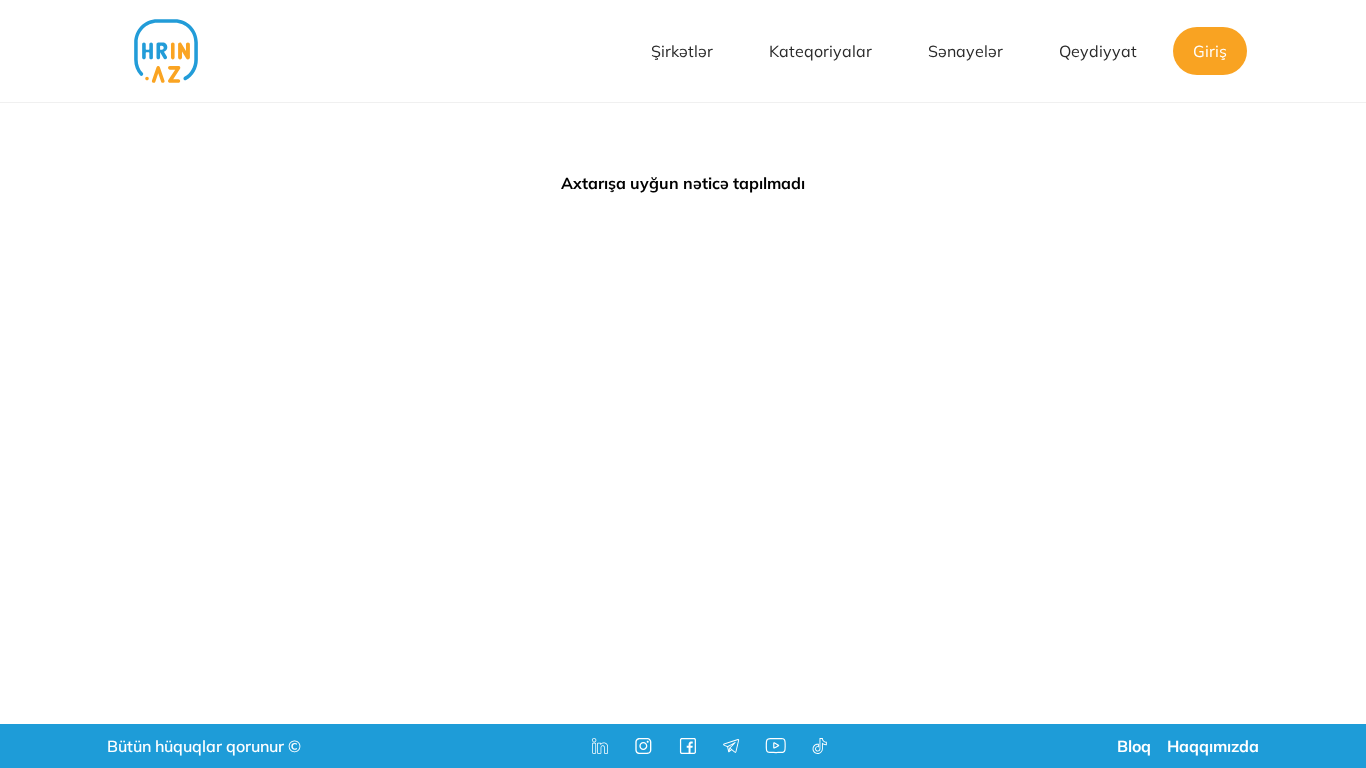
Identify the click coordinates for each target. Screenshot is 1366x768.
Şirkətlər (682, 51)
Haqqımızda (1213, 746)
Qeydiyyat (1098, 51)
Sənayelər (965, 51)
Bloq (1134, 746)
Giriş (1210, 51)
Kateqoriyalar (820, 51)
